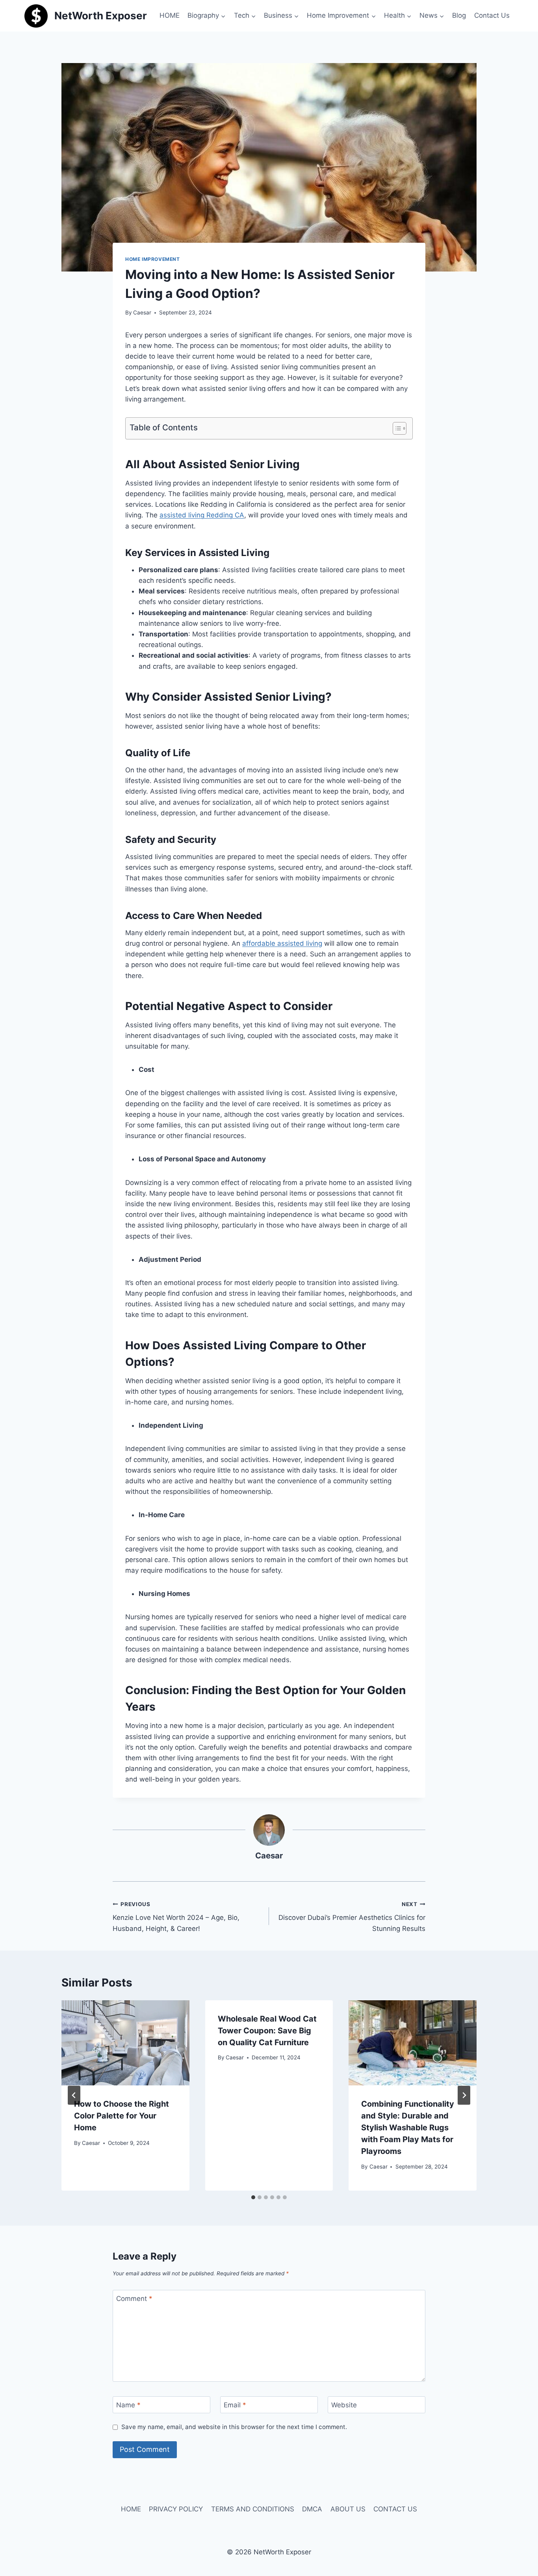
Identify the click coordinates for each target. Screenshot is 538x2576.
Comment (134, 2299)
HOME (170, 15)
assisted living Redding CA (202, 515)
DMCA (312, 2509)
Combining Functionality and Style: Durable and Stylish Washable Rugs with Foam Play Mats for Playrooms (408, 2128)
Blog (459, 15)
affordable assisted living (282, 943)
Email (235, 2405)
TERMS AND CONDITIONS (253, 2509)
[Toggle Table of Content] (396, 428)
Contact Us (492, 15)
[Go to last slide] (74, 2095)
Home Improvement (153, 259)
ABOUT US (348, 2509)
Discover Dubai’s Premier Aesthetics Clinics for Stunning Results (352, 1917)
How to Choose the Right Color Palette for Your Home (122, 2116)
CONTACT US (395, 2509)
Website (344, 2405)
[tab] (253, 2197)
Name (128, 2405)
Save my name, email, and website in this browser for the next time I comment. (234, 2427)
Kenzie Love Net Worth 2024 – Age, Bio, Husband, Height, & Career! (176, 1917)
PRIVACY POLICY (176, 2509)
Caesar (142, 312)
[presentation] (125, 2043)
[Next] (464, 2095)
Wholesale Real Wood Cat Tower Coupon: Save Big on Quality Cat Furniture (267, 2031)
